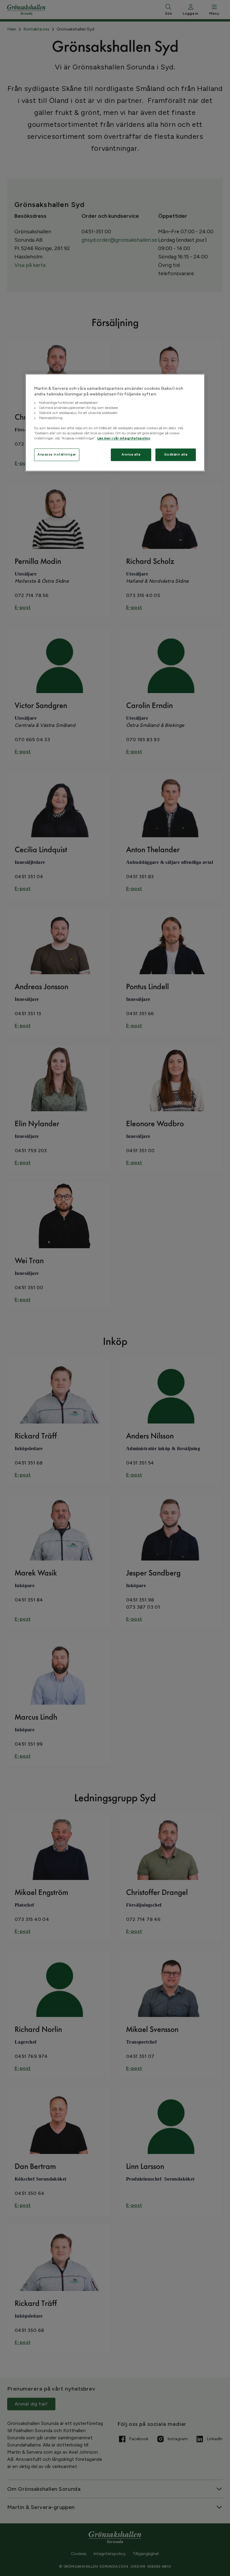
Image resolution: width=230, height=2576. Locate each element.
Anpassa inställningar (57, 455)
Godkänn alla (176, 455)
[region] (115, 423)
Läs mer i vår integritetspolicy (124, 439)
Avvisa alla (131, 455)
